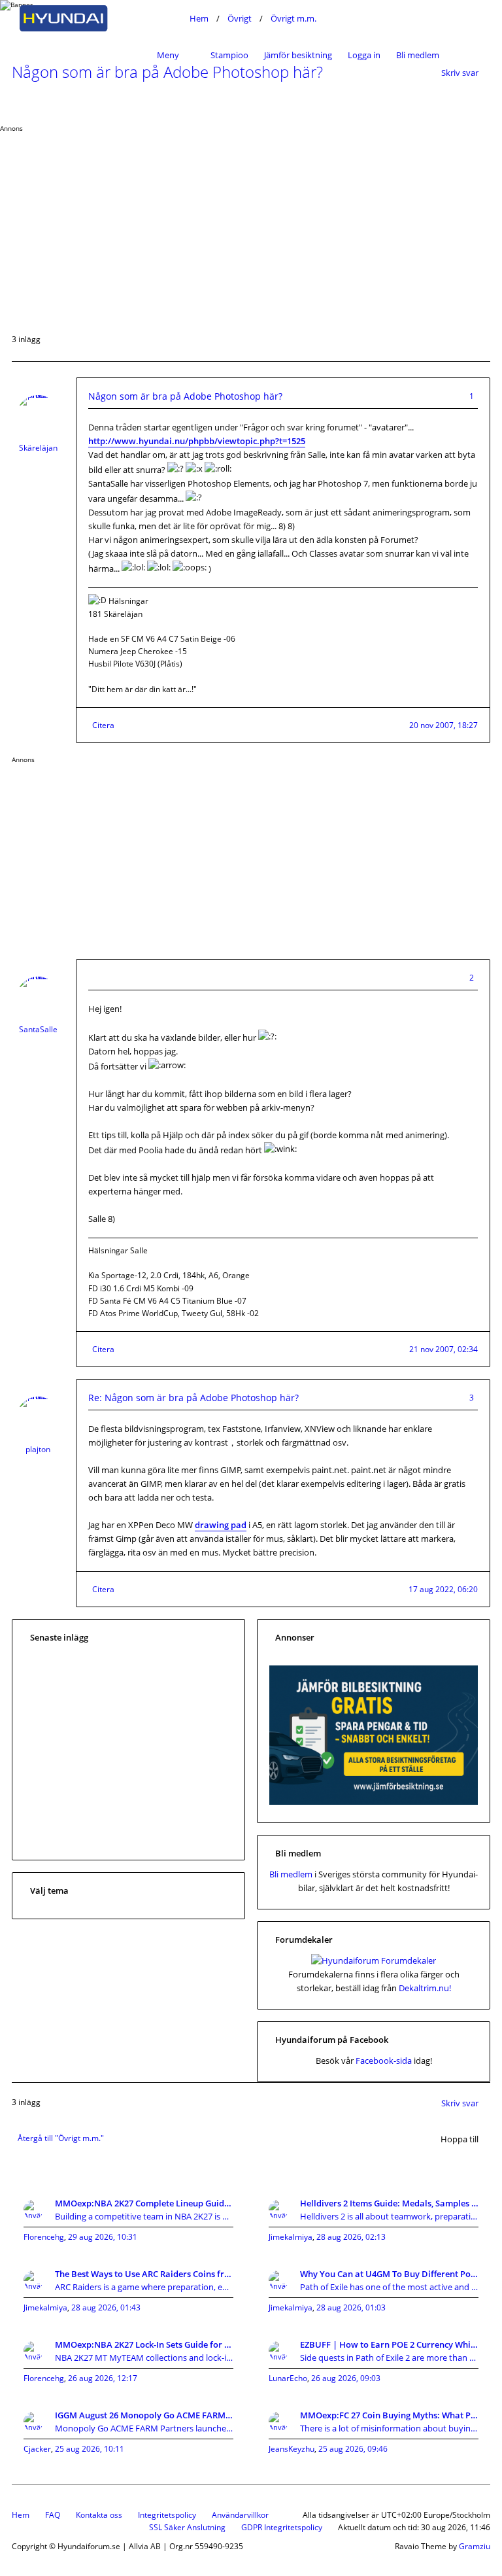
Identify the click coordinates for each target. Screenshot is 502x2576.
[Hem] (97, 18)
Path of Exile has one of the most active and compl (389, 2287)
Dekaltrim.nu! (425, 1988)
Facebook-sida (384, 2061)
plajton (38, 1449)
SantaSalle (38, 1029)
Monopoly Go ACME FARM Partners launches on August (144, 2428)
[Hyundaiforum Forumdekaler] (374, 1960)
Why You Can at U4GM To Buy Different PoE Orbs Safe (389, 2274)
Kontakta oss (99, 2515)
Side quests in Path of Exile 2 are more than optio (389, 2358)
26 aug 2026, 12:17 (103, 2378)
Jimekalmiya (291, 2237)
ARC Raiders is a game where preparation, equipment (144, 2287)
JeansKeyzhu (292, 2449)
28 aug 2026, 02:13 (351, 2237)
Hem (21, 2515)
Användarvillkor (240, 2515)
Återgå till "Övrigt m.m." (61, 2138)
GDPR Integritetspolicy (282, 2527)
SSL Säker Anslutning (187, 2527)
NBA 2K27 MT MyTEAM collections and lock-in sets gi (144, 2358)
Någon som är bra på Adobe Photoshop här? (185, 396)
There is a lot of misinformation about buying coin (389, 2428)
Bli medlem (418, 55)
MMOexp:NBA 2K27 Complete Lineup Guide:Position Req (144, 2203)
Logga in (364, 55)
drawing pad (221, 1525)
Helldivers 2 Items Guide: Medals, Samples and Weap (389, 2203)
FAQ (53, 2515)
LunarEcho (288, 2378)
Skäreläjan (38, 448)
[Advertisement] (251, 224)
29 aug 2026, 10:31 (103, 2237)
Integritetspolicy (167, 2515)
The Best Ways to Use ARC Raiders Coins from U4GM (144, 2274)
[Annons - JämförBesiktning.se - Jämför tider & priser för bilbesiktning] (374, 1801)
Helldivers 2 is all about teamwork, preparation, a (389, 2216)
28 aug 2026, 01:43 (106, 2307)
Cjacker (37, 2449)
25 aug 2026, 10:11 (90, 2449)
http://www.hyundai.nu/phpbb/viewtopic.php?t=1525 (197, 441)
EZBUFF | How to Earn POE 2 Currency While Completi (389, 2344)
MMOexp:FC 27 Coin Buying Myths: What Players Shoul (389, 2415)
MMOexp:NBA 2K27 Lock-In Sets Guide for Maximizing (144, 2344)
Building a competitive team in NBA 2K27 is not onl (144, 2216)
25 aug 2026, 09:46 (353, 2449)
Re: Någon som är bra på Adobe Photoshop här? (193, 1398)
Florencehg (44, 2237)
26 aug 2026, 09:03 (346, 2378)
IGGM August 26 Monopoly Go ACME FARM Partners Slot (144, 2415)
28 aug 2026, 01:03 (351, 2307)
